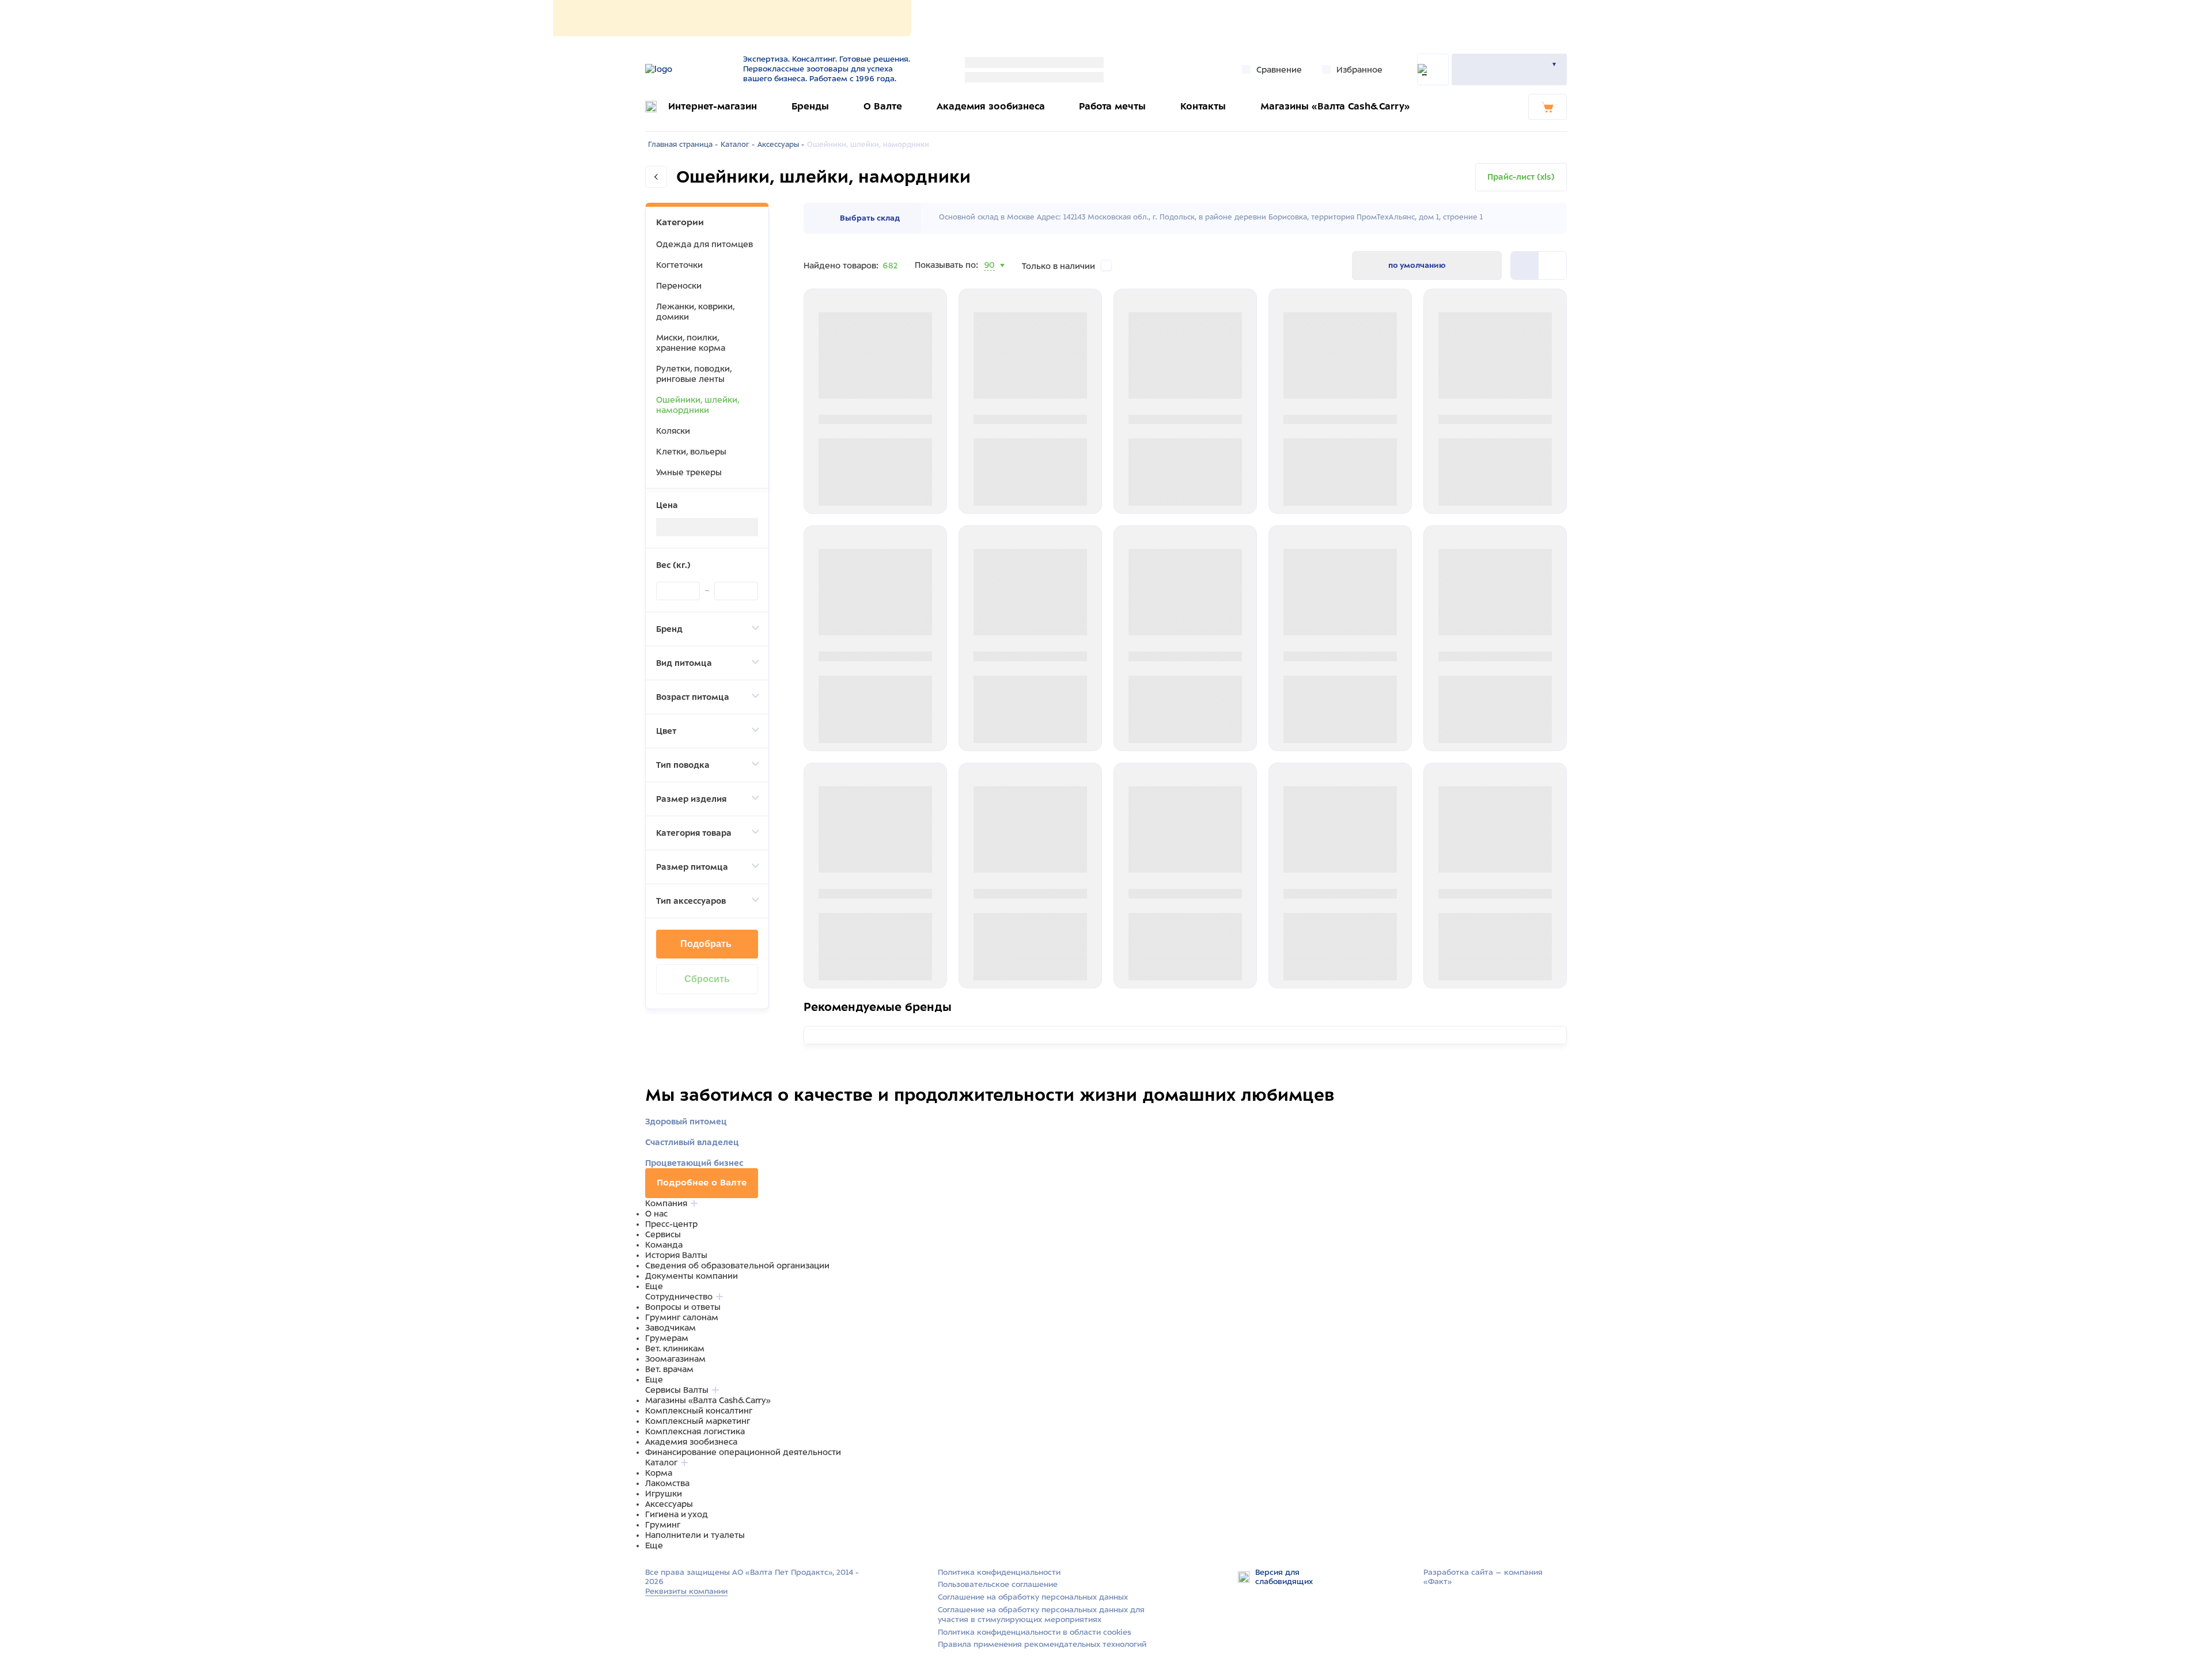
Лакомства (667, 1483)
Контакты (1203, 106)
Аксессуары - (781, 145)
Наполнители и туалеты (695, 1535)
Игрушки (664, 1494)
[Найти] (1433, 69)
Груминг (663, 1525)
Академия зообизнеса (991, 106)
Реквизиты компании (686, 1591)
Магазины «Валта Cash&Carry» (1335, 106)
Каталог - (738, 145)
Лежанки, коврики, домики (695, 312)
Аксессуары (669, 1504)
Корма (659, 1473)
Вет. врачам (669, 1369)
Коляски (673, 431)
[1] (1552, 266)
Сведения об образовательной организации (737, 1266)
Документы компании (692, 1276)
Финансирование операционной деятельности (743, 1452)
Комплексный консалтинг (699, 1411)
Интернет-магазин (713, 106)
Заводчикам (671, 1328)
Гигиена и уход (677, 1514)
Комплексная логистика (695, 1431)
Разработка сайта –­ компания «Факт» (1483, 1577)
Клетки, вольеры (691, 452)
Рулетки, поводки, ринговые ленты (694, 374)
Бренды (810, 106)
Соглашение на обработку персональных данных (1033, 1597)
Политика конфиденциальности (999, 1572)
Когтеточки (679, 265)
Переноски (679, 286)
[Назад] (656, 177)
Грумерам (667, 1338)
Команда (664, 1245)
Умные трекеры (689, 472)
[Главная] (687, 69)
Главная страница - (683, 145)
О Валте (883, 106)
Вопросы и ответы (683, 1307)
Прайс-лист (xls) (1521, 177)
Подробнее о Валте (702, 1183)
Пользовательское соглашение (998, 1584)
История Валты (676, 1255)
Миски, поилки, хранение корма (691, 343)
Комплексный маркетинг (698, 1421)
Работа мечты (1112, 106)
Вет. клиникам (675, 1348)
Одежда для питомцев (704, 244)
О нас (656, 1214)
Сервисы (663, 1234)
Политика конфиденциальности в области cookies (1035, 1632)
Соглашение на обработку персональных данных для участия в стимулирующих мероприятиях (1041, 1615)
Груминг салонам (682, 1317)
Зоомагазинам (675, 1359)
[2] (1525, 266)
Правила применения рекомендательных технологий (1042, 1644)
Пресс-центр (671, 1224)
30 (989, 279)
